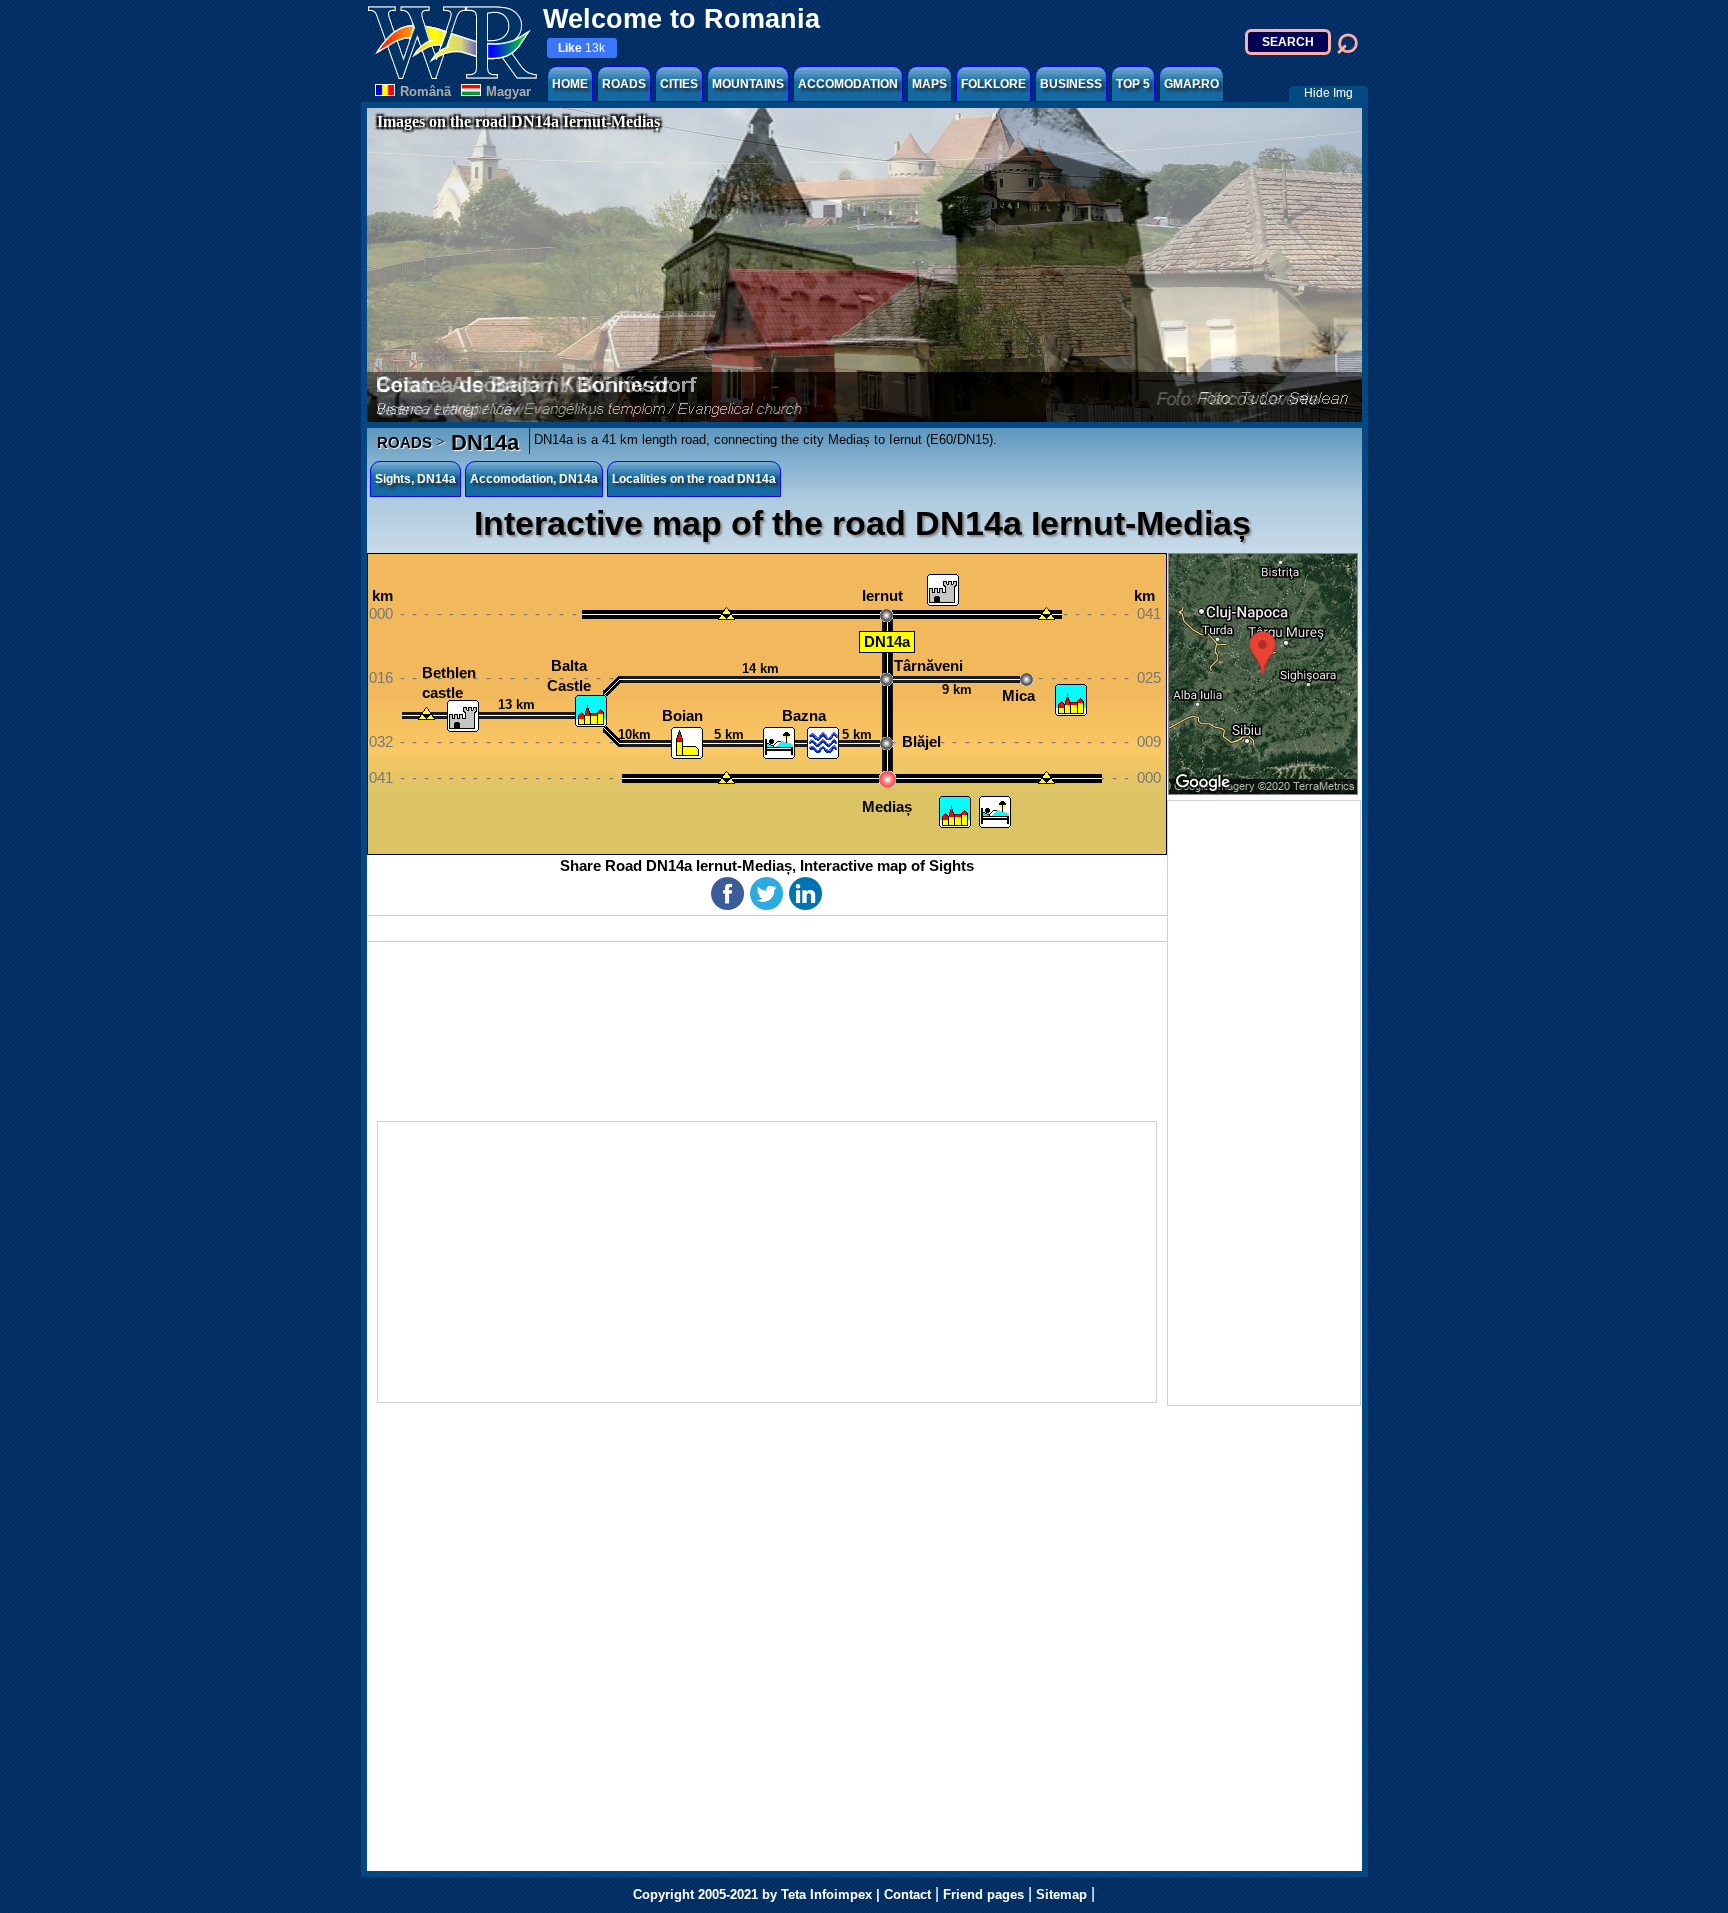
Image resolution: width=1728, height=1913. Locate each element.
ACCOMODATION (848, 84)
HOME (570, 84)
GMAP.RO (1191, 84)
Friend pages (983, 1894)
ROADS (624, 84)
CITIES (679, 84)
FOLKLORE (993, 84)
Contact (907, 1894)
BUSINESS (1071, 84)
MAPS (929, 84)
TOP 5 (1133, 84)
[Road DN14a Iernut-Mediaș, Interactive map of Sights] (767, 704)
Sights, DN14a (415, 479)
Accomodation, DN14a (534, 479)
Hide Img (1328, 93)
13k (581, 48)
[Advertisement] (1264, 1103)
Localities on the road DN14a (694, 479)
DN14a (482, 442)
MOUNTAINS (748, 84)
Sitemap (1061, 1894)
